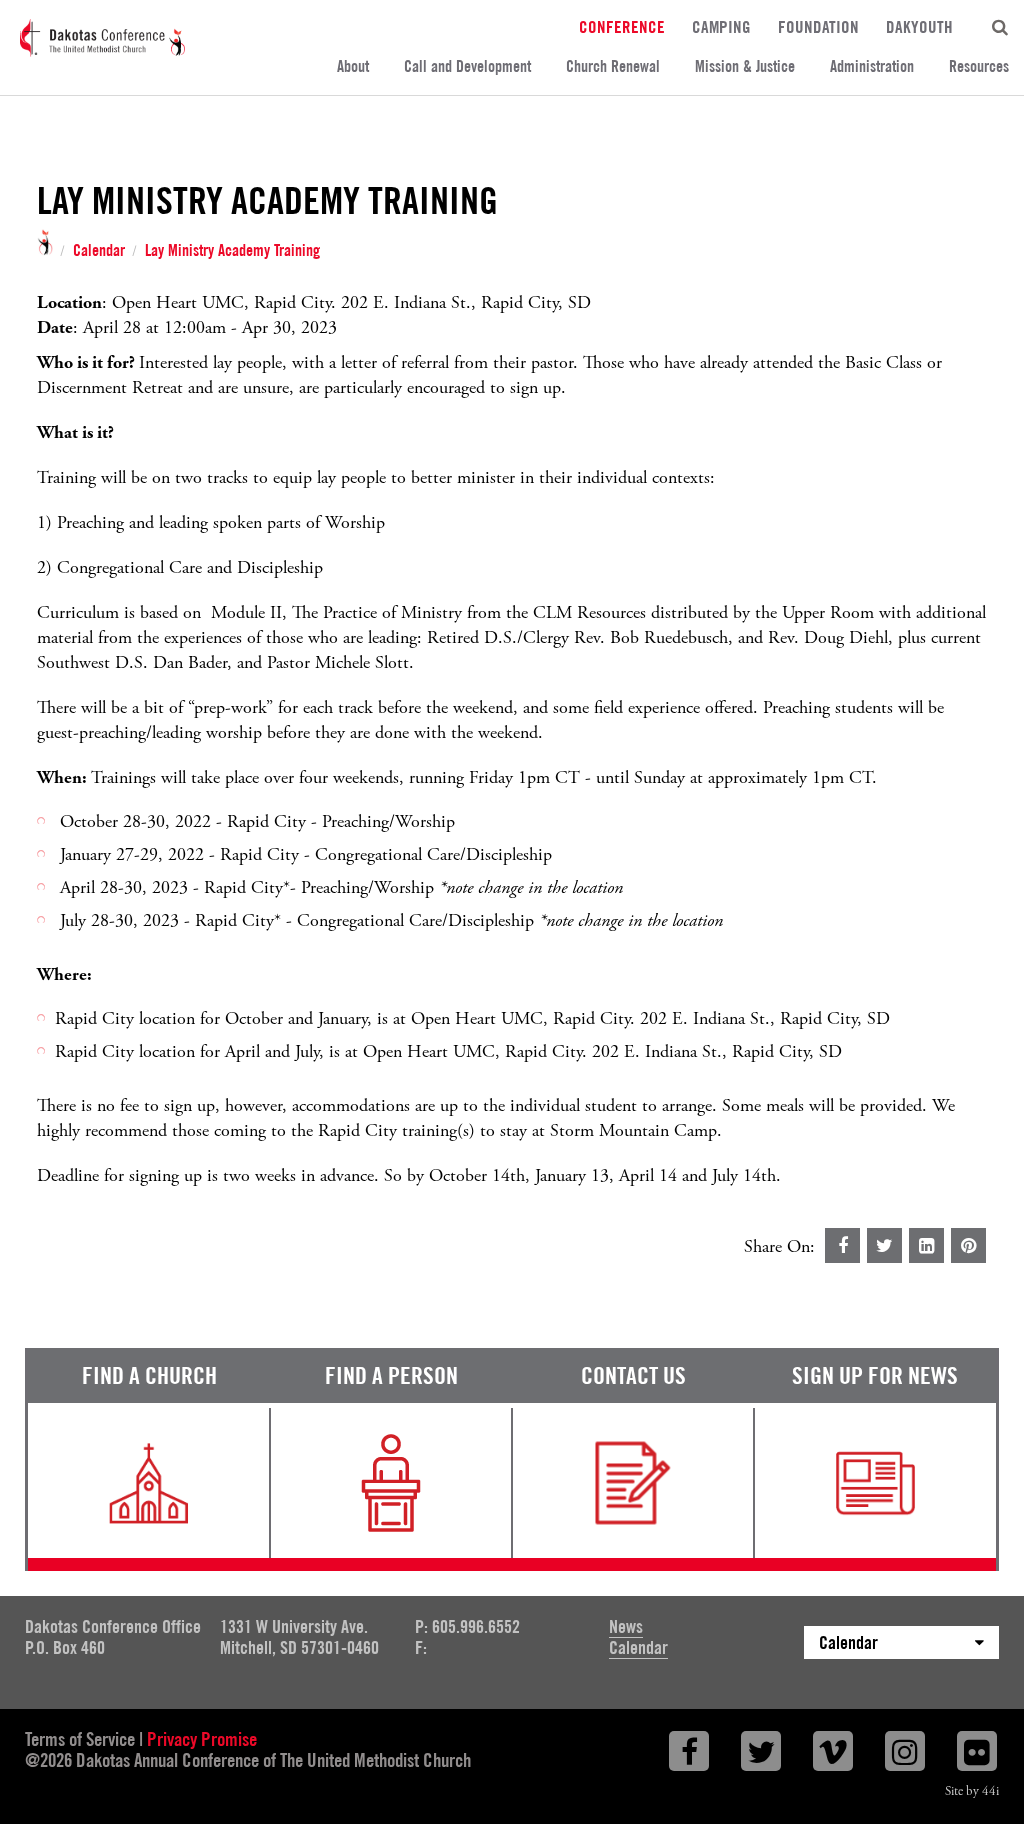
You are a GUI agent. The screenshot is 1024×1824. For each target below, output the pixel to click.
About (353, 66)
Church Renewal (613, 66)
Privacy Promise (202, 1739)
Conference (622, 26)
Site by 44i (972, 1791)
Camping (721, 26)
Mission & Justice (745, 66)
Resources (979, 66)
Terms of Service (80, 1739)
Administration (872, 66)
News (626, 1626)
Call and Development (467, 66)
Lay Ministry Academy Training (232, 251)
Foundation (818, 26)
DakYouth (919, 26)
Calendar (99, 251)
